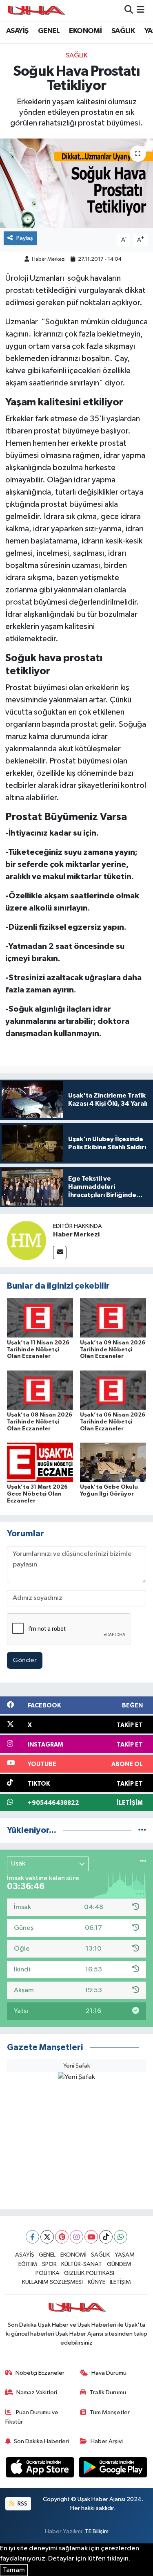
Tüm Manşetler (110, 2412)
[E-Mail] (60, 1253)
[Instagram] (76, 2237)
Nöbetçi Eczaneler (40, 2373)
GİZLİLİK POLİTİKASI (89, 2273)
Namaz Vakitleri (37, 2392)
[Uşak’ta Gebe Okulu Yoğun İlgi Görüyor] (113, 1462)
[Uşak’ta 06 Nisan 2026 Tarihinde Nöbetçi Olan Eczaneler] (113, 1390)
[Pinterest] (62, 2237)
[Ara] (129, 10)
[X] (47, 2237)
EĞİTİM (28, 2264)
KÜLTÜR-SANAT (82, 2264)
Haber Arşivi (107, 2441)
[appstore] (41, 2469)
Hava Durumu (109, 2373)
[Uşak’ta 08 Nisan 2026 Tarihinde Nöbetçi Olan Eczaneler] (40, 1390)
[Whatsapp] (121, 2237)
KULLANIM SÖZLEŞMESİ (52, 2282)
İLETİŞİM (120, 2282)
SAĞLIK (123, 31)
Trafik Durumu (108, 2392)
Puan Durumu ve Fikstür (32, 2417)
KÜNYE (96, 2282)
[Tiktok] (106, 2237)
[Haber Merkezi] (27, 1240)
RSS (22, 2504)
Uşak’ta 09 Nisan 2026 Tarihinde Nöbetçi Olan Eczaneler (113, 1350)
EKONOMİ (85, 31)
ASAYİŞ (17, 31)
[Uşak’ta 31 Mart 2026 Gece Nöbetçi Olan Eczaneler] (40, 1462)
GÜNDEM (119, 2264)
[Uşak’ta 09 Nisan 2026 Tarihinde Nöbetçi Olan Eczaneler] (113, 1318)
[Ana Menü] (141, 10)
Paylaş (25, 238)
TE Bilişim (97, 2531)
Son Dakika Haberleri (41, 2441)
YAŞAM (125, 2255)
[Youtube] (91, 2237)
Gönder (25, 1660)
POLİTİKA (48, 2273)
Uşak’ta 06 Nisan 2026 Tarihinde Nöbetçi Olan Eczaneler (113, 1422)
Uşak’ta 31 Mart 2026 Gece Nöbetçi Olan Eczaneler (37, 1494)
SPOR (49, 2264)
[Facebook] (32, 2237)
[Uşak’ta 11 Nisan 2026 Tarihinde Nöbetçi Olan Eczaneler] (40, 1318)
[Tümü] (142, 1830)
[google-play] (113, 2469)
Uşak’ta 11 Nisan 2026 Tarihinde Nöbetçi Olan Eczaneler (38, 1350)
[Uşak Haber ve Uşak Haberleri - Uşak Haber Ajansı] (36, 10)
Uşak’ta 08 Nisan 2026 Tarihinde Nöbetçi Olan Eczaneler (40, 1422)
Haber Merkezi (49, 259)
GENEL (49, 31)
